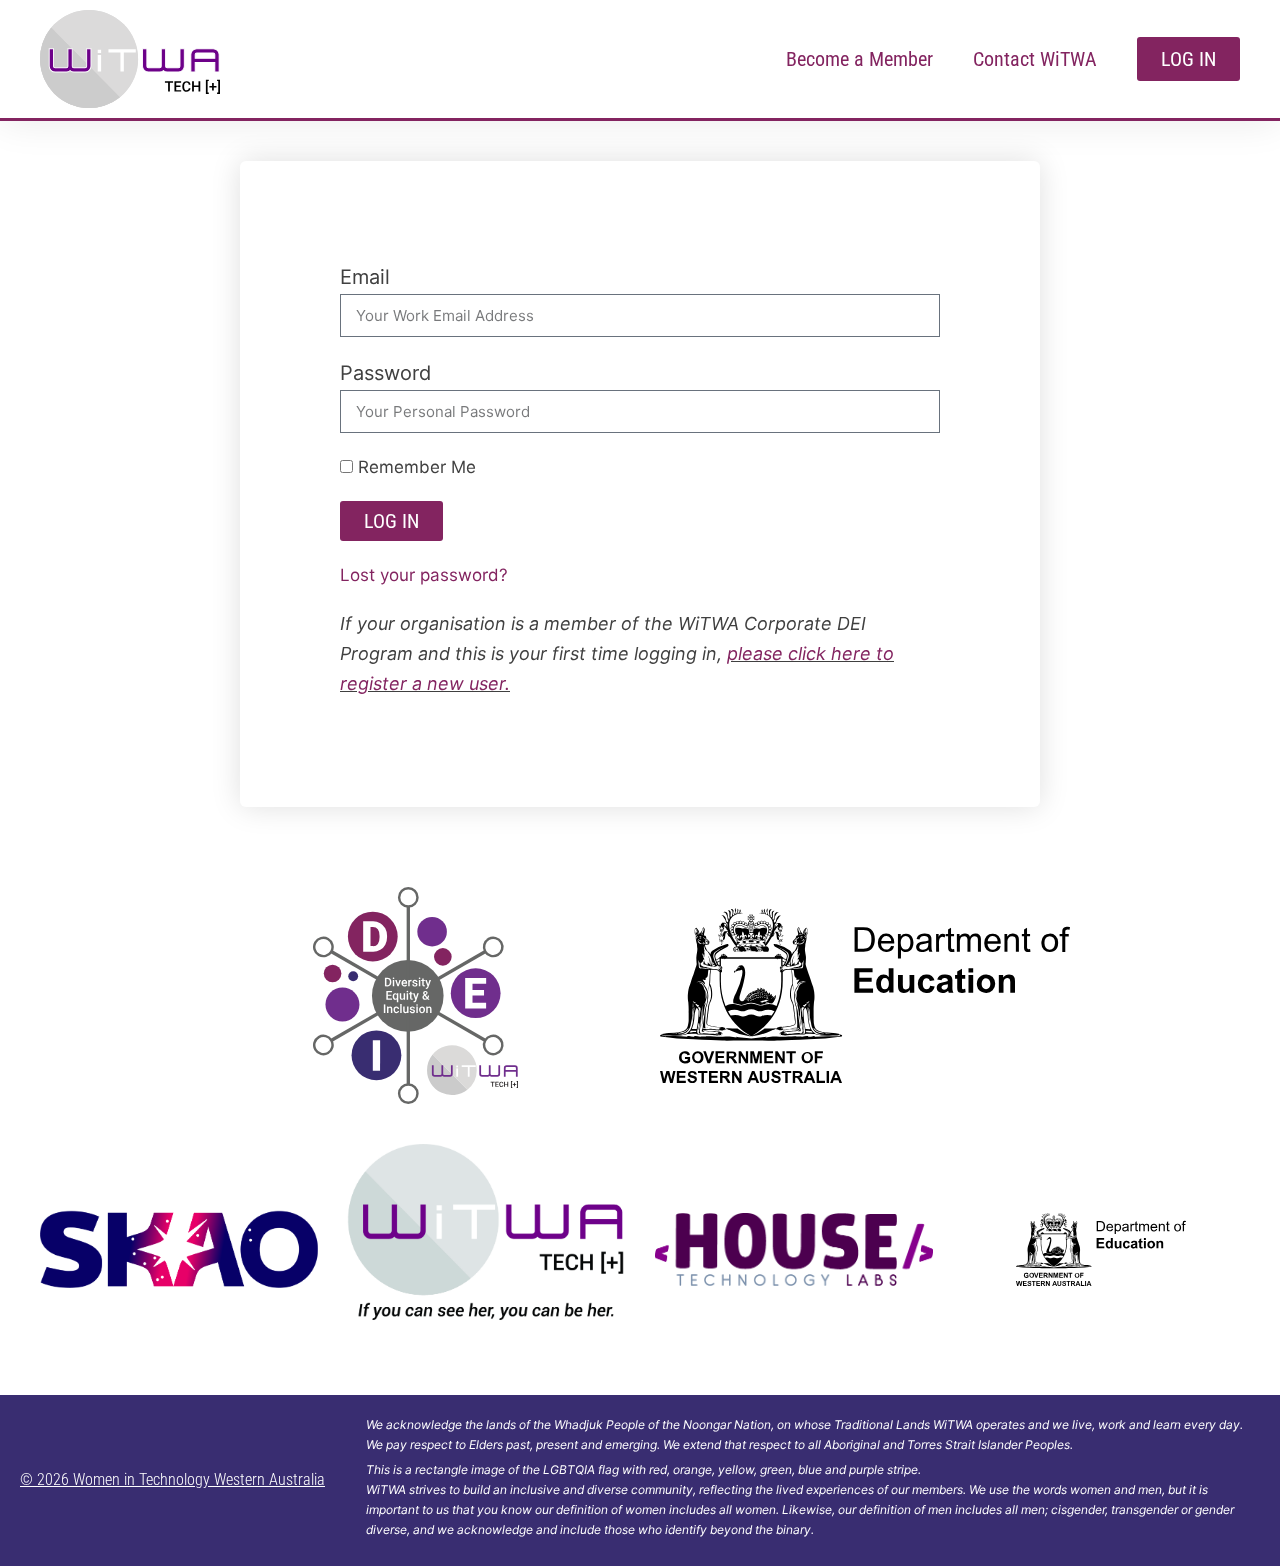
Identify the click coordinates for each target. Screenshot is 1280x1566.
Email (365, 277)
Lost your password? (424, 575)
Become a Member (859, 59)
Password (385, 373)
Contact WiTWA (1035, 59)
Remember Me (414, 467)
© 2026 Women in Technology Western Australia (172, 1479)
